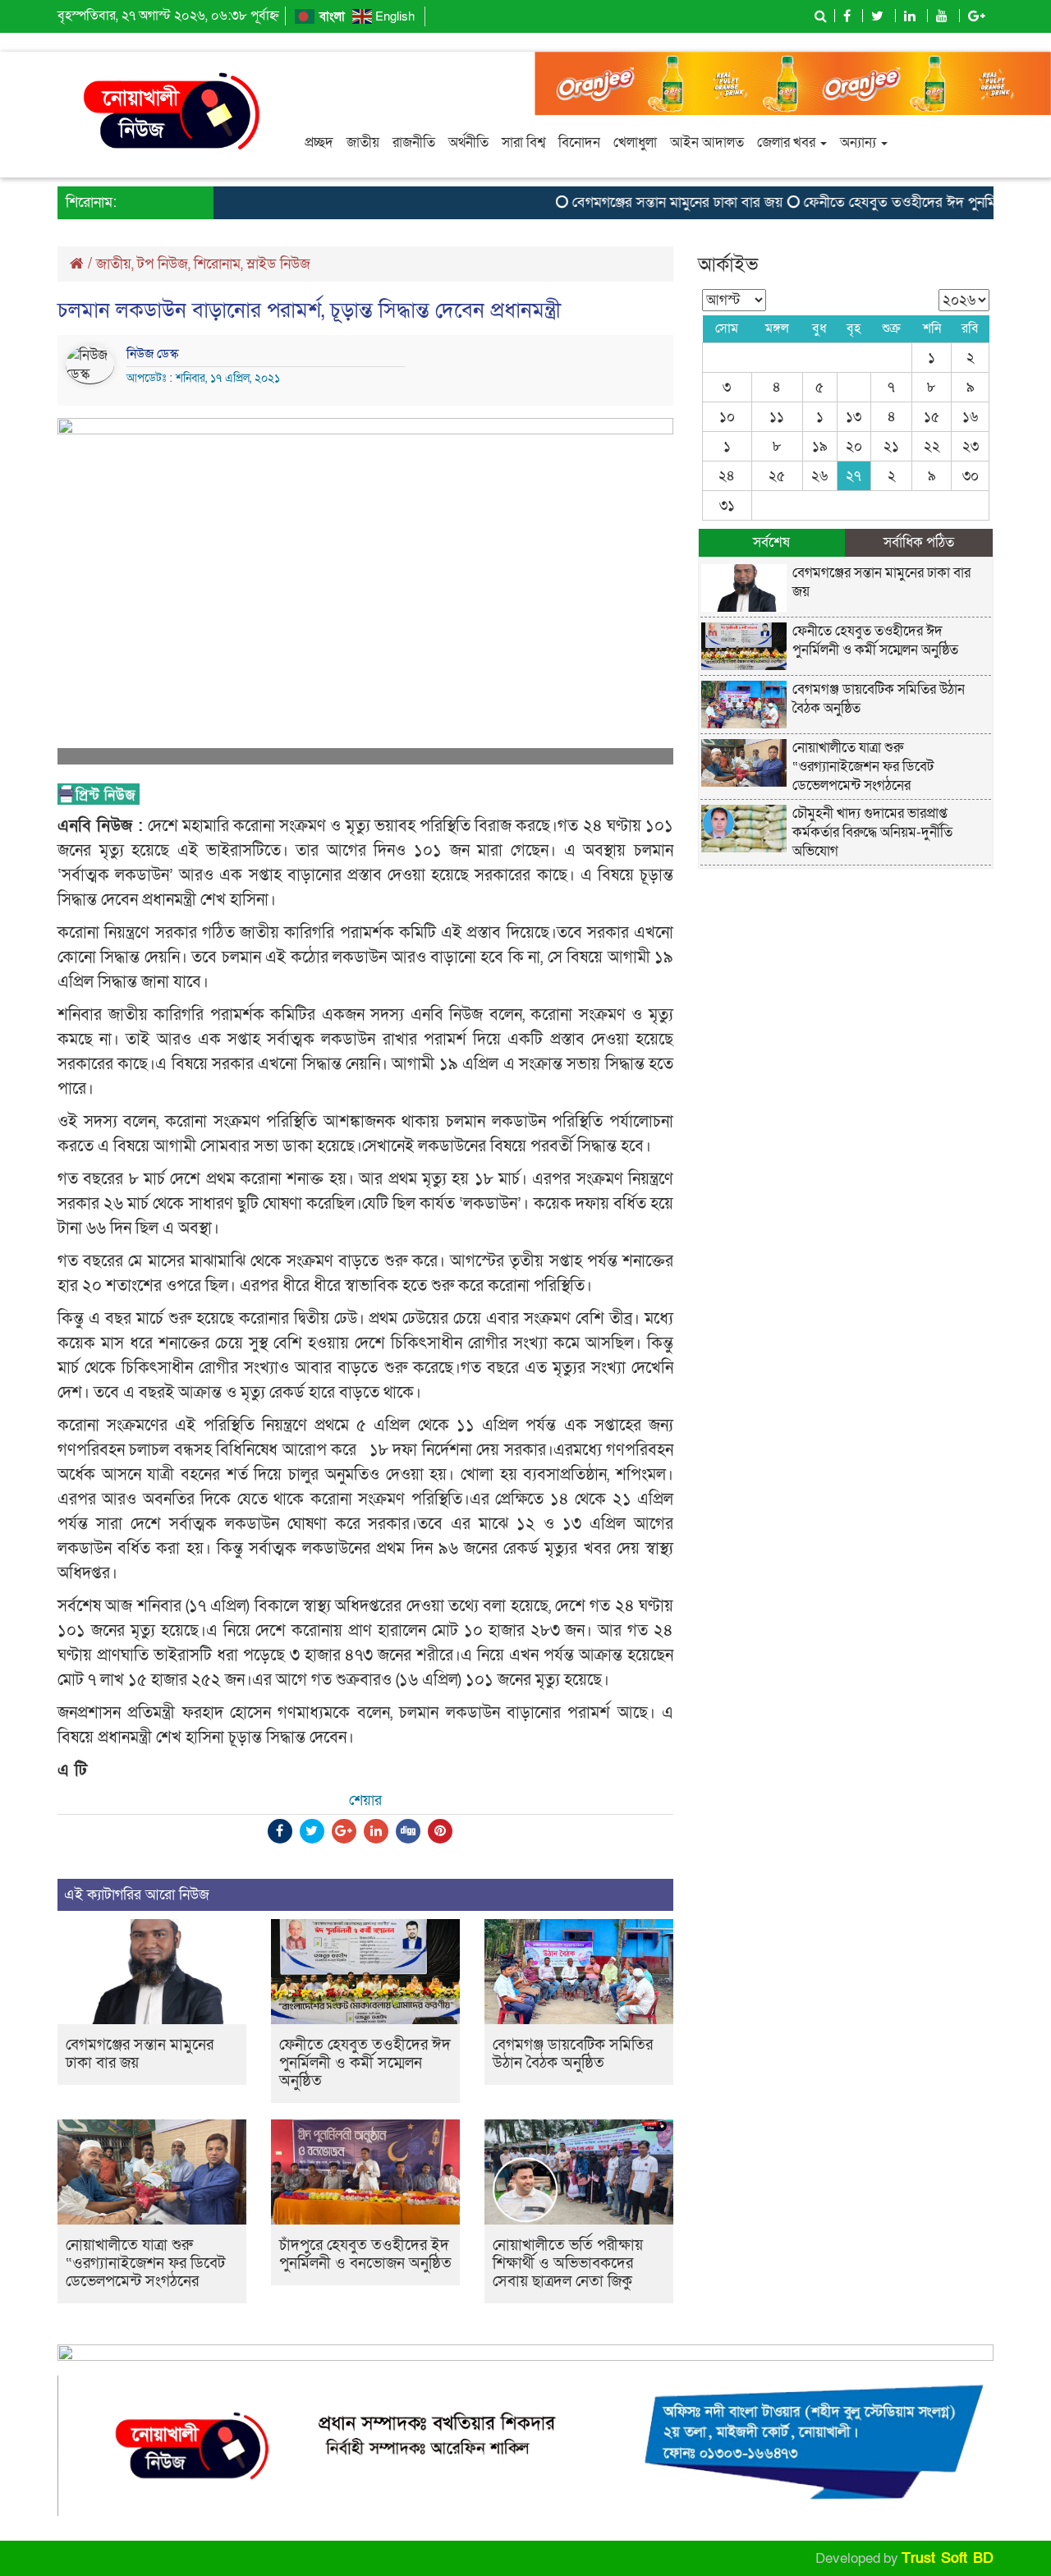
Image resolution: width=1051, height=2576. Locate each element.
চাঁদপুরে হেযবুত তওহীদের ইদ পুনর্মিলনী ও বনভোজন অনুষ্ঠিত (365, 2255)
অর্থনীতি (468, 142)
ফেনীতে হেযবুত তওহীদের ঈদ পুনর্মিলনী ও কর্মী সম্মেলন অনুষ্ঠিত (365, 2063)
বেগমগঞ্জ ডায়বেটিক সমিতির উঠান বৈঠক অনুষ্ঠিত (573, 2054)
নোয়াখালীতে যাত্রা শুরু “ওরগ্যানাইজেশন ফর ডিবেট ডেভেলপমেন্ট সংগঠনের (145, 2264)
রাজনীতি (414, 142)
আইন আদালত (707, 142)
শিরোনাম (217, 264)
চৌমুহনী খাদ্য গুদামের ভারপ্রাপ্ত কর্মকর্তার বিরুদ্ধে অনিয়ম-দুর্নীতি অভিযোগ (872, 832)
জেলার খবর (788, 142)
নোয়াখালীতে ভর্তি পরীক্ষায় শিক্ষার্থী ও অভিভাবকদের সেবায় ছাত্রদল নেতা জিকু (568, 2264)
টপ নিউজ (163, 264)
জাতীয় (363, 142)
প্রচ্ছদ (319, 142)
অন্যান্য (860, 142)
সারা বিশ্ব (523, 142)
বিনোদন (579, 142)
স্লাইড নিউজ (278, 264)
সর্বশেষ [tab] (771, 542)
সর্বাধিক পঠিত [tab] (919, 542)
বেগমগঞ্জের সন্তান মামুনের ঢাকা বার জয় (646, 202)
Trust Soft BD (948, 2558)
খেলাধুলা (635, 142)
